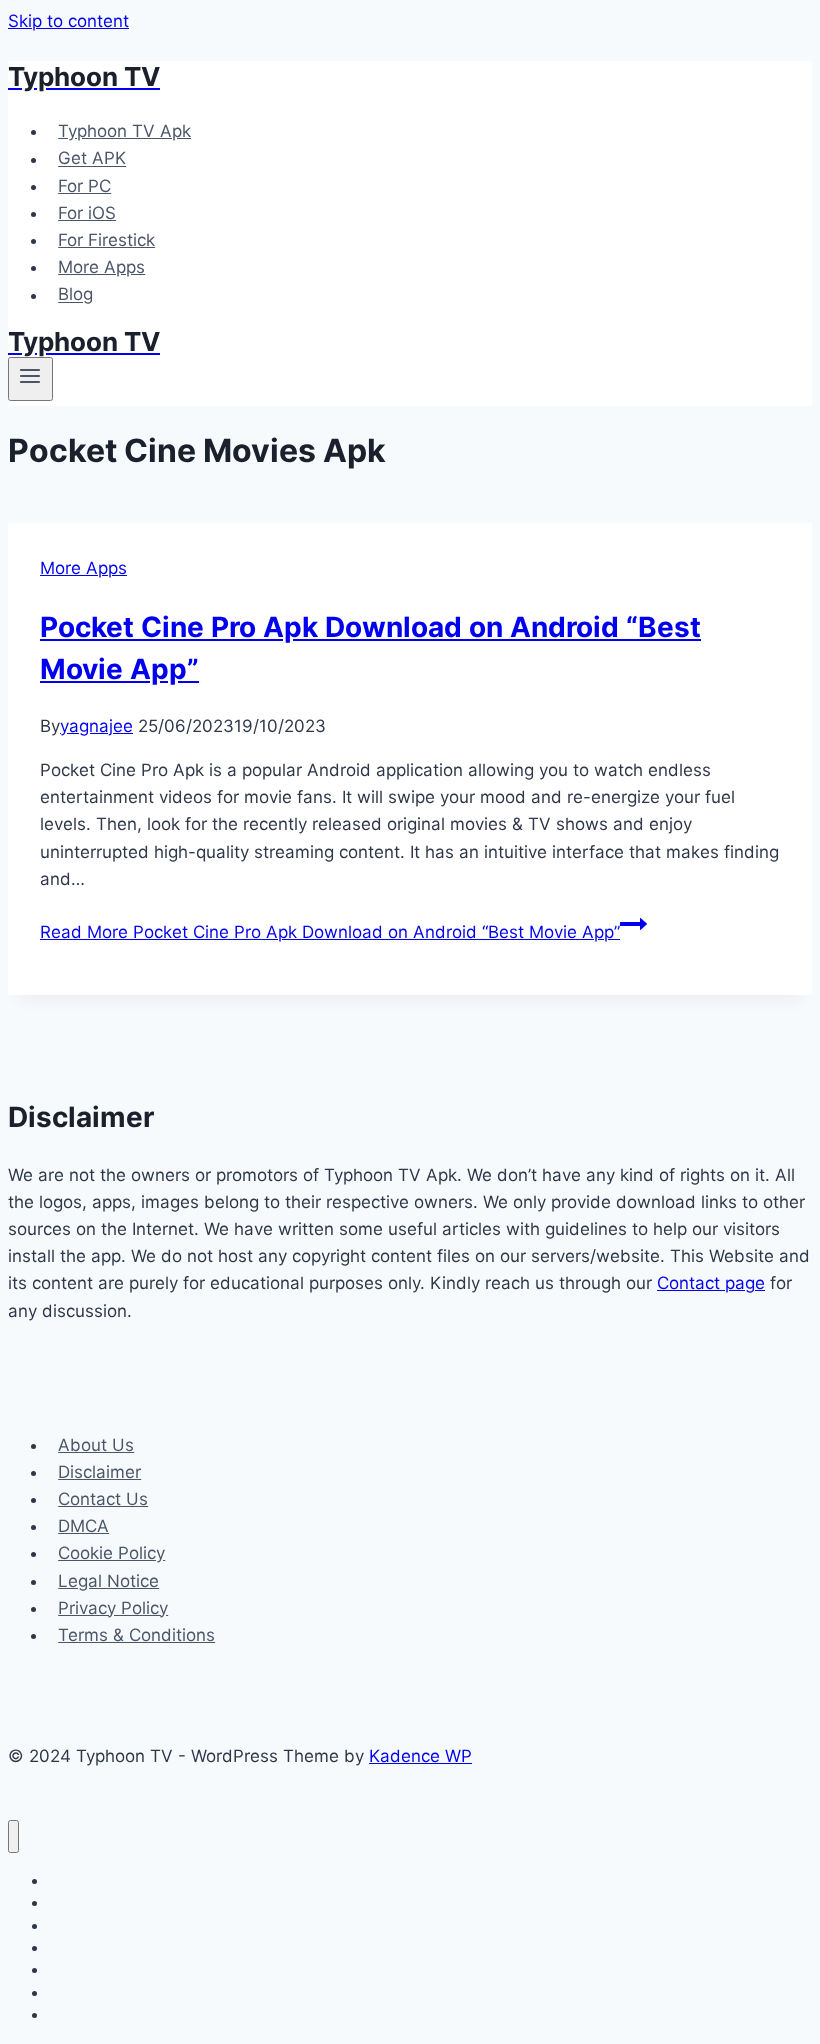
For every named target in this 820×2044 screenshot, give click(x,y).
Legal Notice (108, 1581)
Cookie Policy (111, 1553)
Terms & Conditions (136, 1635)
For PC (84, 186)
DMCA (83, 1526)
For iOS (87, 213)
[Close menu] (13, 1836)
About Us (96, 1445)
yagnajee (96, 726)
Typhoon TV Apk (124, 131)
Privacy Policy (113, 1608)
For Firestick (106, 240)
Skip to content (68, 21)
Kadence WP (420, 1756)
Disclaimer (99, 1472)
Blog (75, 295)
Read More (330, 932)
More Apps (101, 267)
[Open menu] (30, 379)
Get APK (92, 159)
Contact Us (103, 1499)
